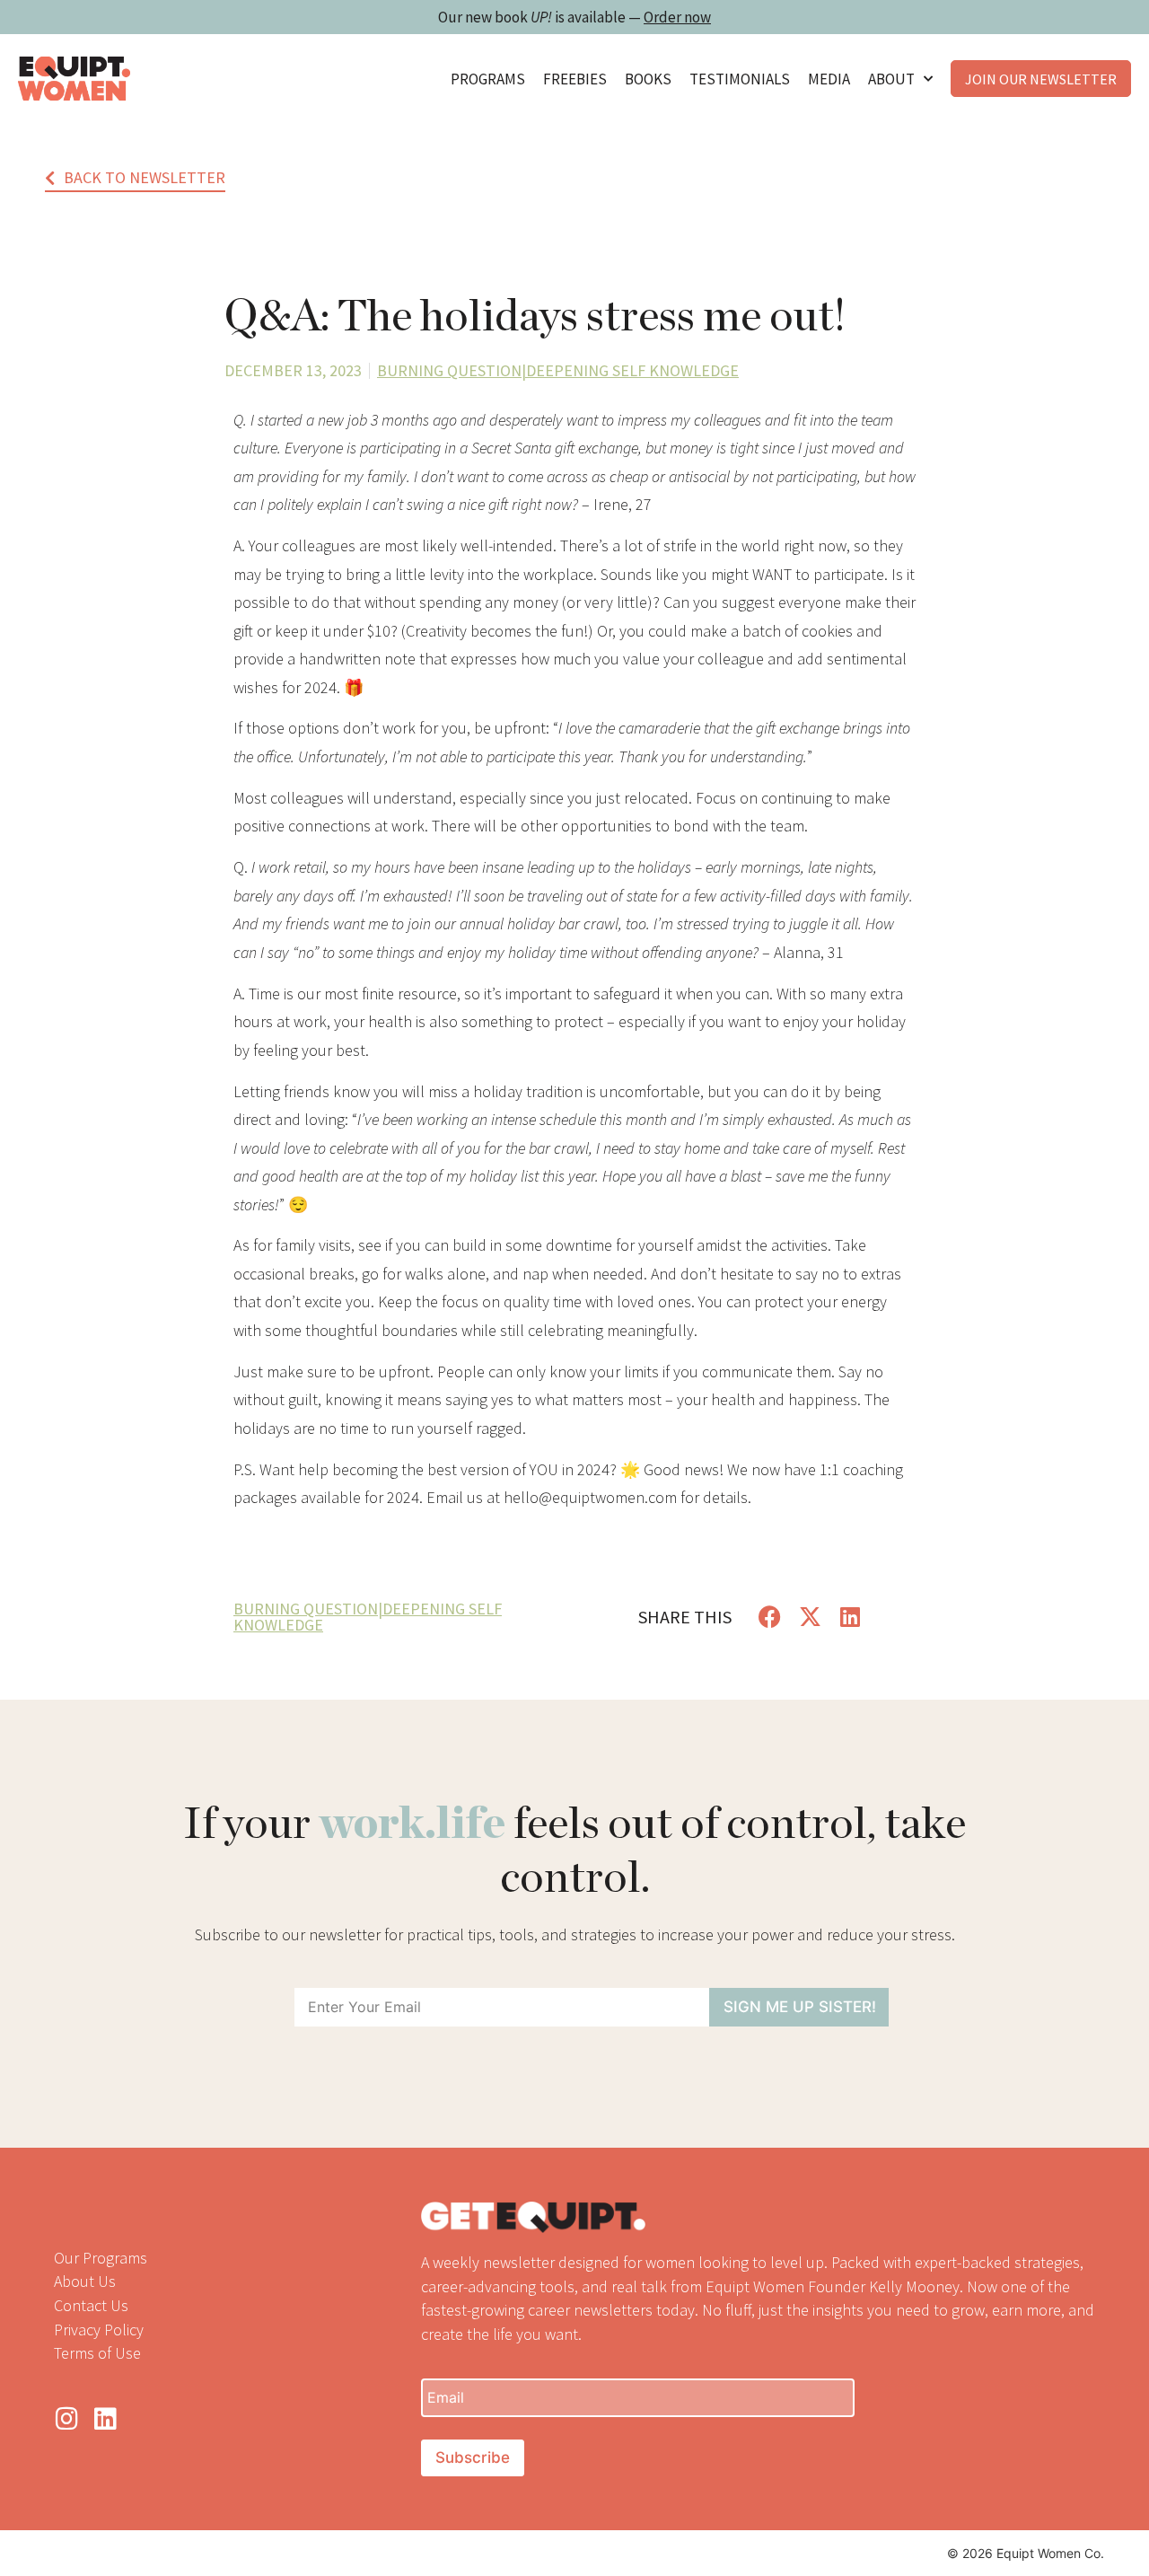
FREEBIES (575, 79)
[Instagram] (66, 2419)
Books (648, 79)
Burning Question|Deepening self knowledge (558, 370)
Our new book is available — (574, 17)
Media (829, 79)
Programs (488, 79)
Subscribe (473, 2457)
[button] (770, 1617)
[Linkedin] (105, 2419)
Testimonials (740, 79)
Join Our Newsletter (1041, 79)
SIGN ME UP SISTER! (800, 2007)
